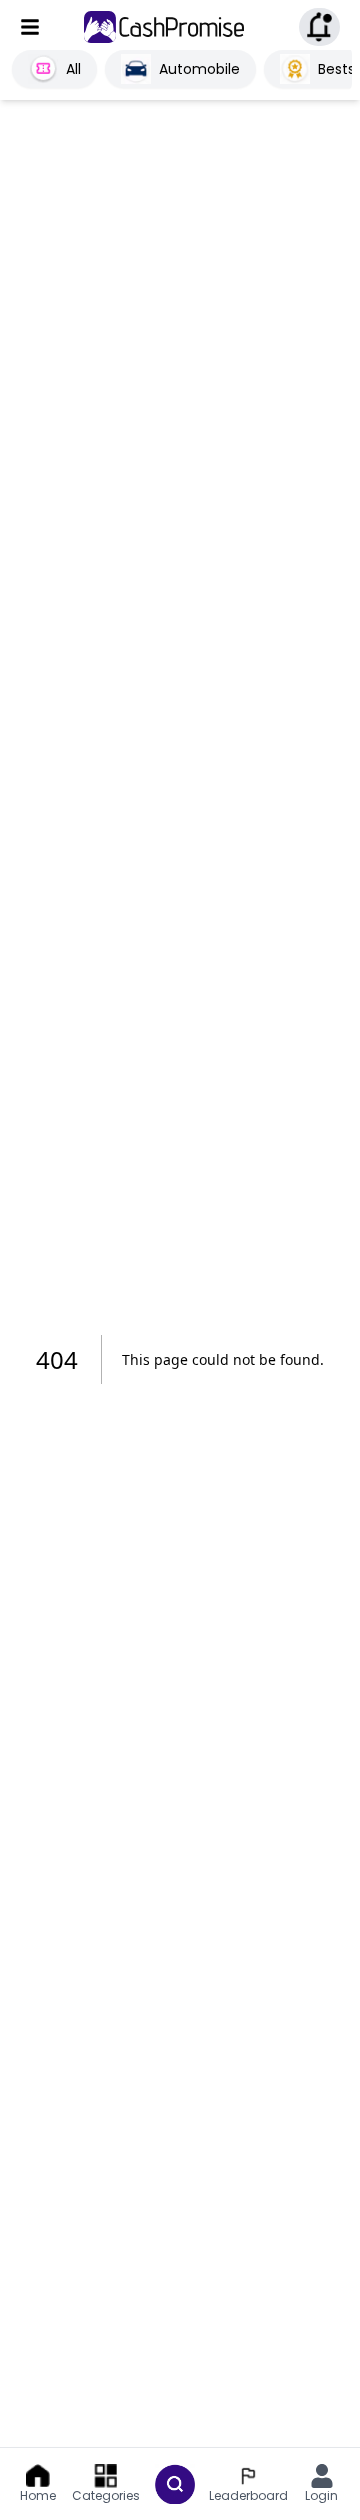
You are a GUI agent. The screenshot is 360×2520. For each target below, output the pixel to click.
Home (38, 2495)
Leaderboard (248, 2495)
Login (321, 2495)
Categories (106, 2495)
